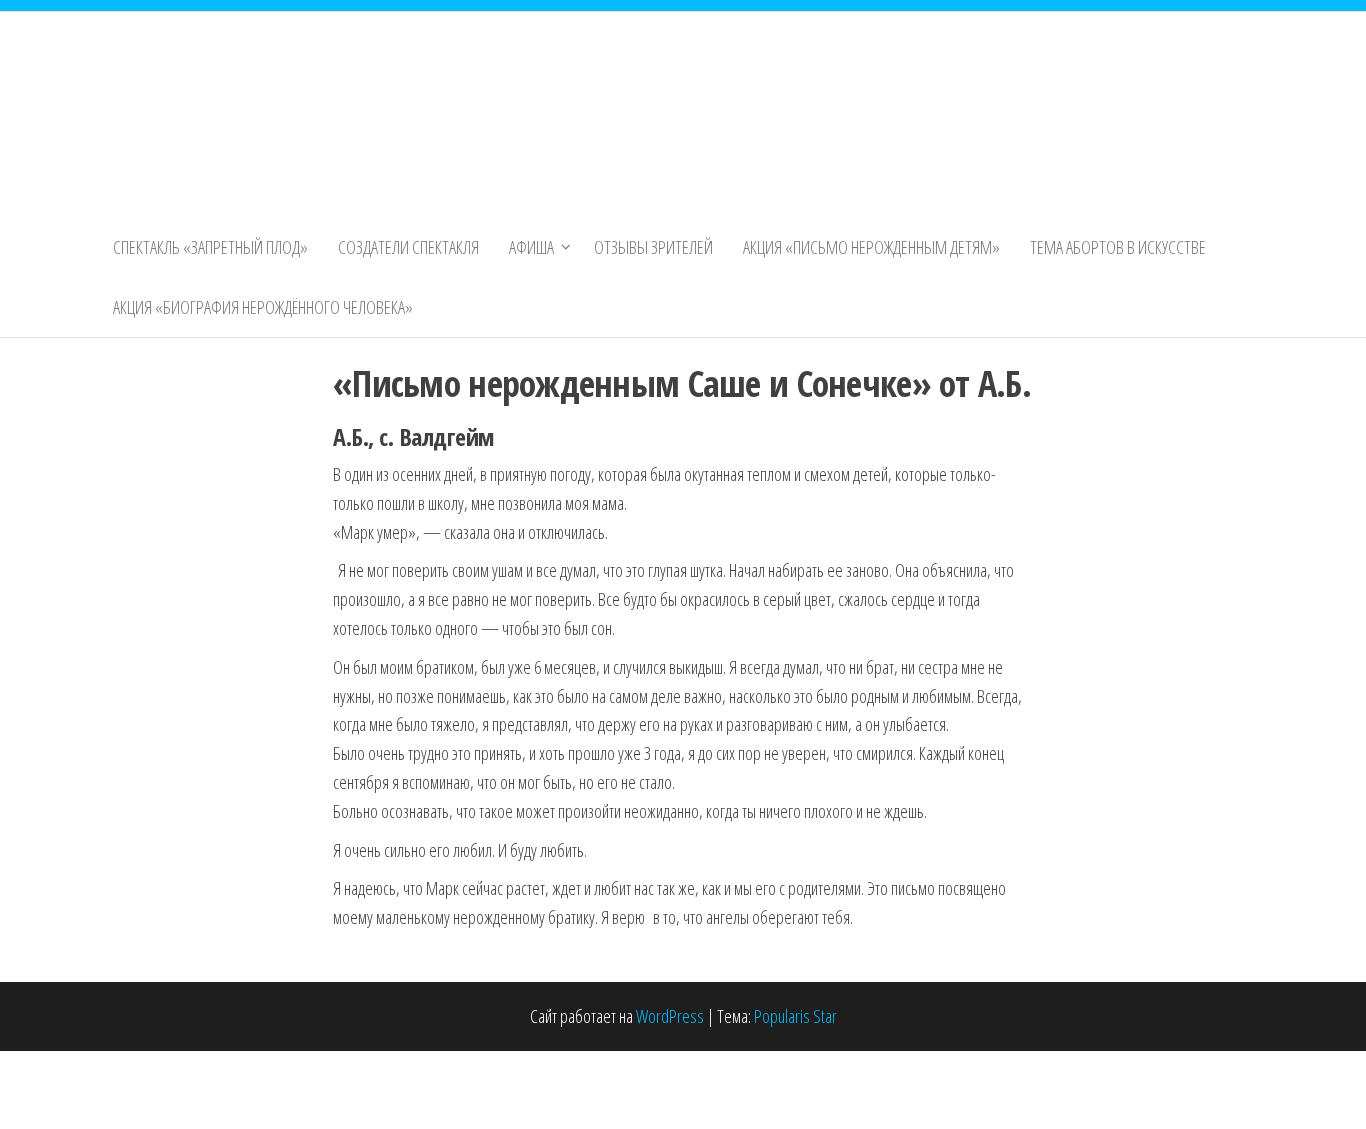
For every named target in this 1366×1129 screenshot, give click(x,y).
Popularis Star (795, 1016)
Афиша (531, 247)
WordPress (670, 1016)
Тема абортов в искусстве (1118, 247)
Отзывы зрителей (653, 247)
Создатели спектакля (408, 247)
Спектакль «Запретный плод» (210, 247)
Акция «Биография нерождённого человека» (263, 307)
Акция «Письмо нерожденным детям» (871, 247)
